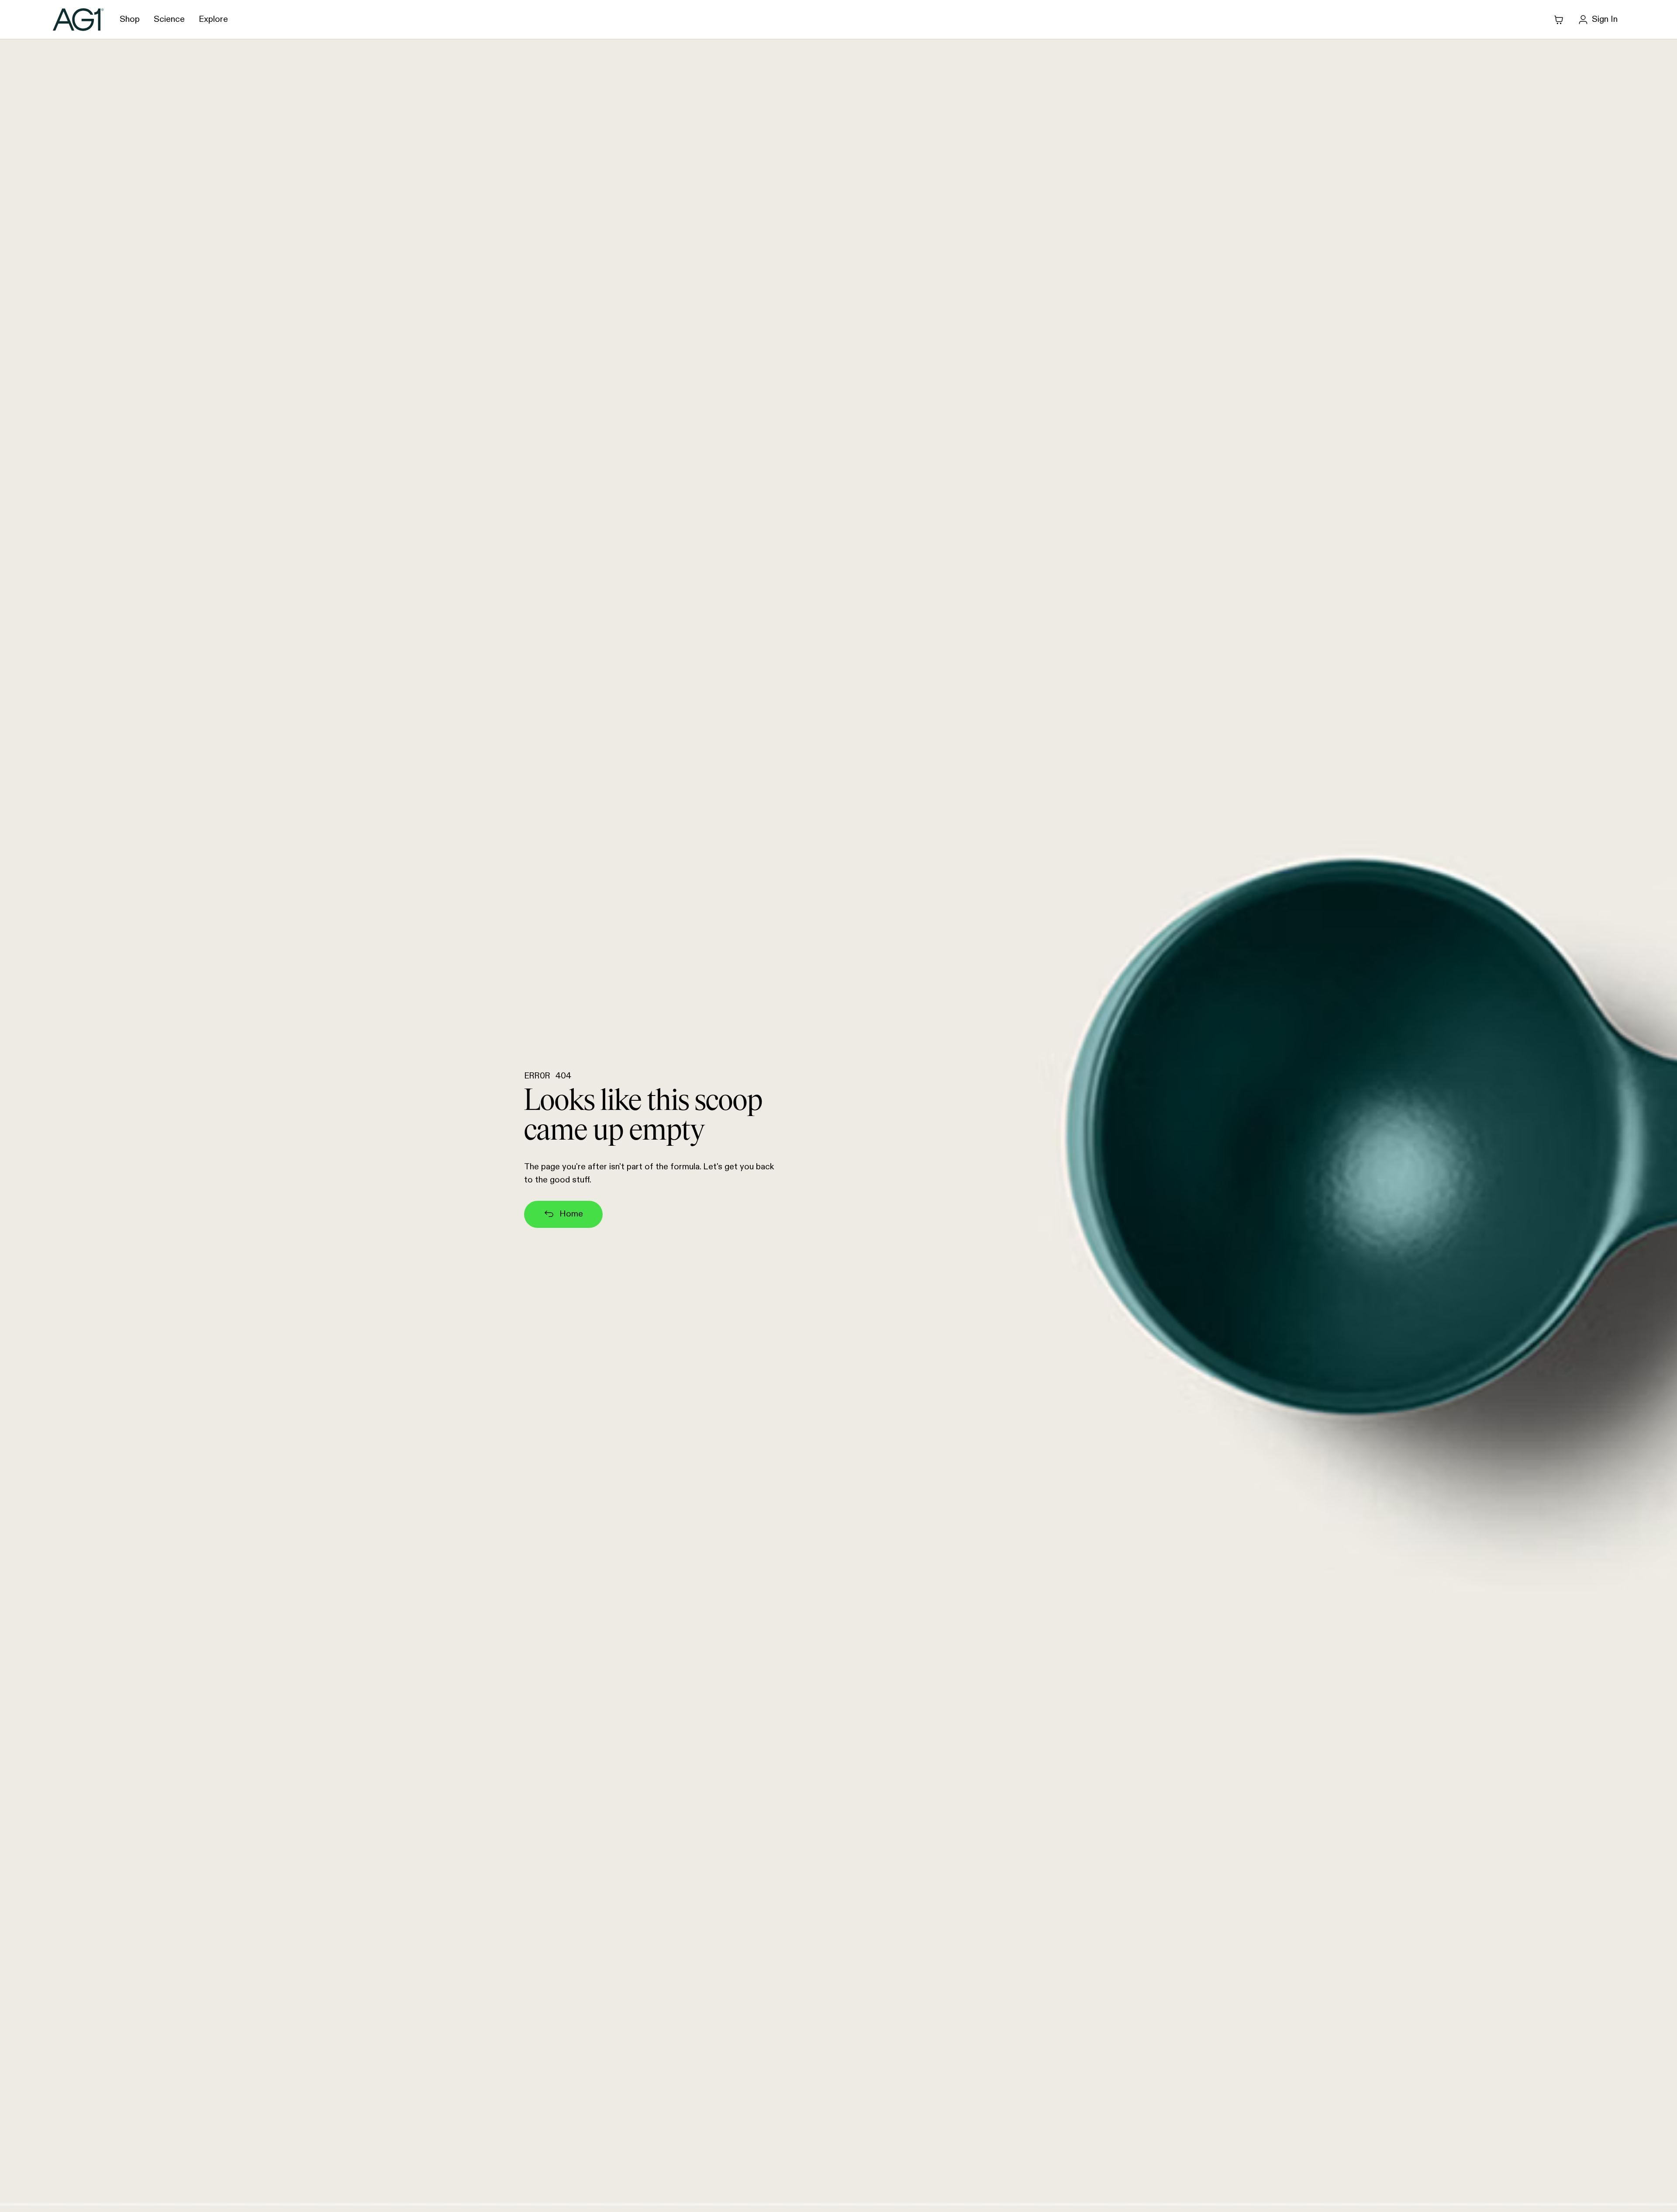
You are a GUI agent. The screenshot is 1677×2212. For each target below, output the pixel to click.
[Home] (78, 19)
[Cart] (1559, 20)
